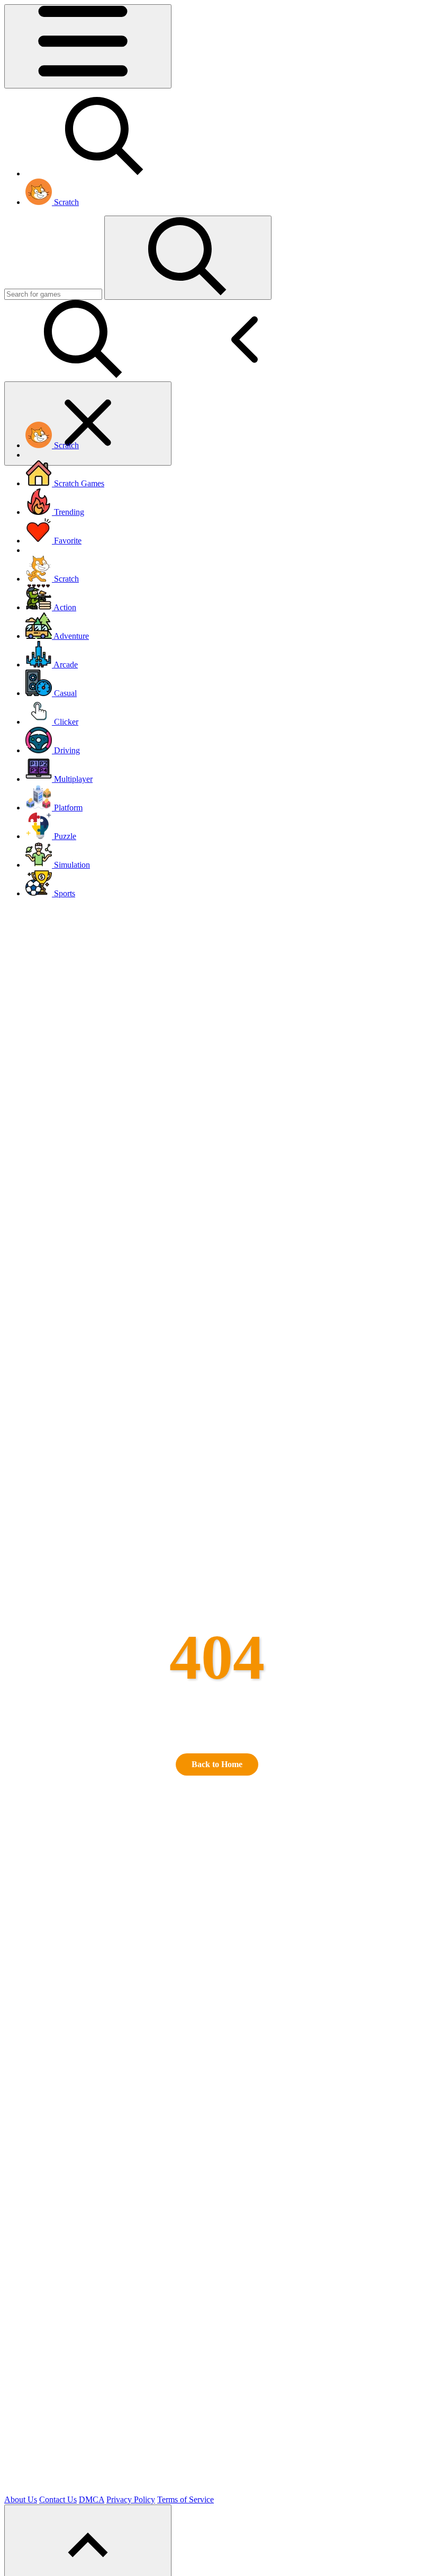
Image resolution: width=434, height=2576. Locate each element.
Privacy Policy (131, 2499)
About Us (21, 2499)
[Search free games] (105, 173)
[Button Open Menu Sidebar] (88, 46)
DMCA (92, 2499)
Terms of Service (186, 2499)
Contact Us (58, 2499)
